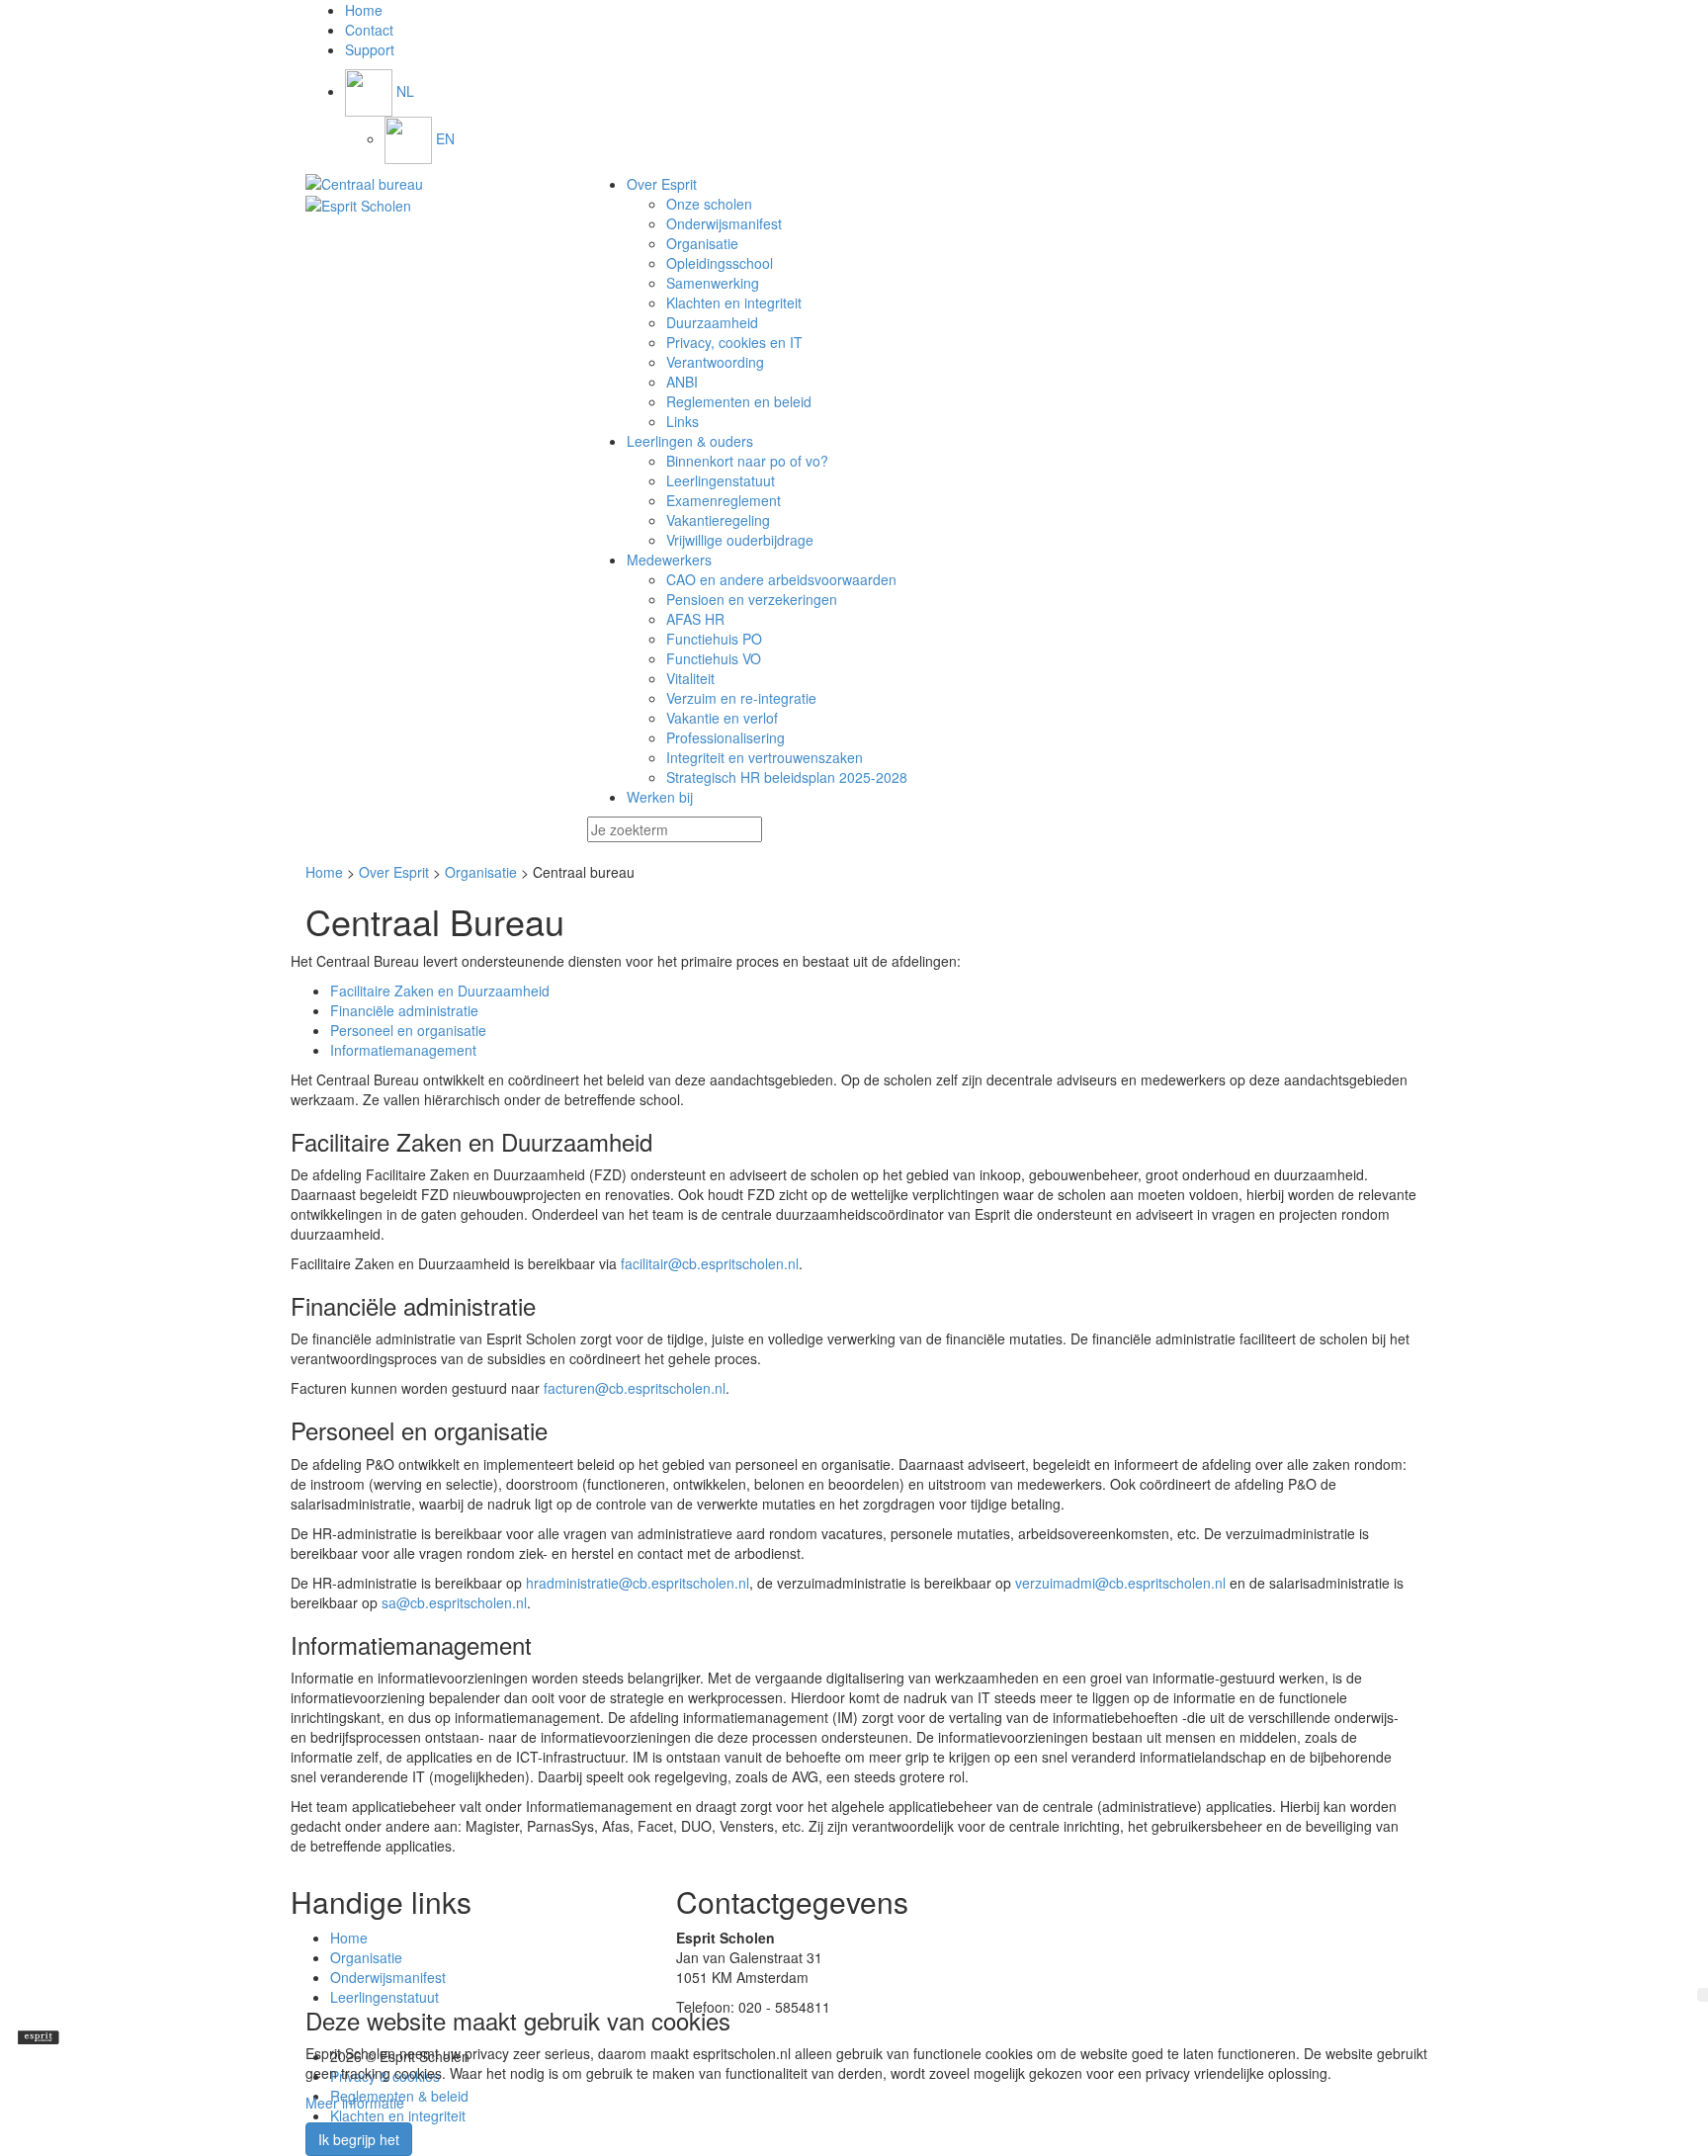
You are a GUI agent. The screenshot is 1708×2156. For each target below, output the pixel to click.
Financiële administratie (404, 1010)
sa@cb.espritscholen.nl (454, 1602)
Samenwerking (713, 283)
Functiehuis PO (714, 639)
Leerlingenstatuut (721, 480)
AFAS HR (695, 619)
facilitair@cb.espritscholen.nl (710, 1263)
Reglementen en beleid (739, 401)
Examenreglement (724, 500)
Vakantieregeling (718, 520)
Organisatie (702, 243)
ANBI (682, 382)
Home (324, 872)
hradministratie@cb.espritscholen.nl (638, 1583)
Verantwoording (715, 362)
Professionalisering (726, 737)
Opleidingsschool (720, 263)
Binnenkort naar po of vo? (747, 461)
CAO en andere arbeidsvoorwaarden (781, 579)
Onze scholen (709, 204)
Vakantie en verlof (722, 718)
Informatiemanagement (403, 1050)
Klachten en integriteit (734, 302)
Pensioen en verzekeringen (752, 599)
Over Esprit (394, 872)
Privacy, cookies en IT (734, 342)
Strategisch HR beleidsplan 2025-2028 (787, 777)
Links (683, 421)
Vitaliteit (690, 678)
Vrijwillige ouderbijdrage (740, 540)
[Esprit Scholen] (431, 184)
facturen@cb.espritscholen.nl (635, 1388)
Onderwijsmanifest (724, 223)
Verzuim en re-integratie (741, 698)
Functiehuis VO (714, 658)
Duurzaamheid (712, 322)
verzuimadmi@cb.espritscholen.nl (1120, 1583)
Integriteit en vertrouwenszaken (765, 757)
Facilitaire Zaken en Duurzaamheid (440, 991)
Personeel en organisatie (408, 1030)
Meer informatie (355, 2103)
